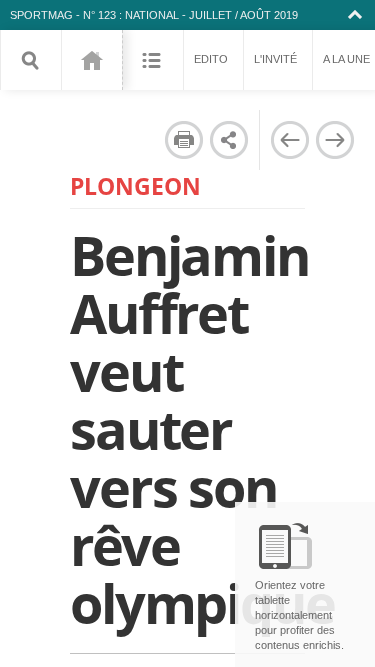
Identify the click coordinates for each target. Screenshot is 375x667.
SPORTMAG (41, 15)
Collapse (357, 15)
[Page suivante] (335, 140)
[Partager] (229, 140)
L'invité (275, 59)
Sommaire (152, 60)
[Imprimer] (184, 140)
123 (91, 60)
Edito (211, 59)
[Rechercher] (31, 60)
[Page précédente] (289, 140)
